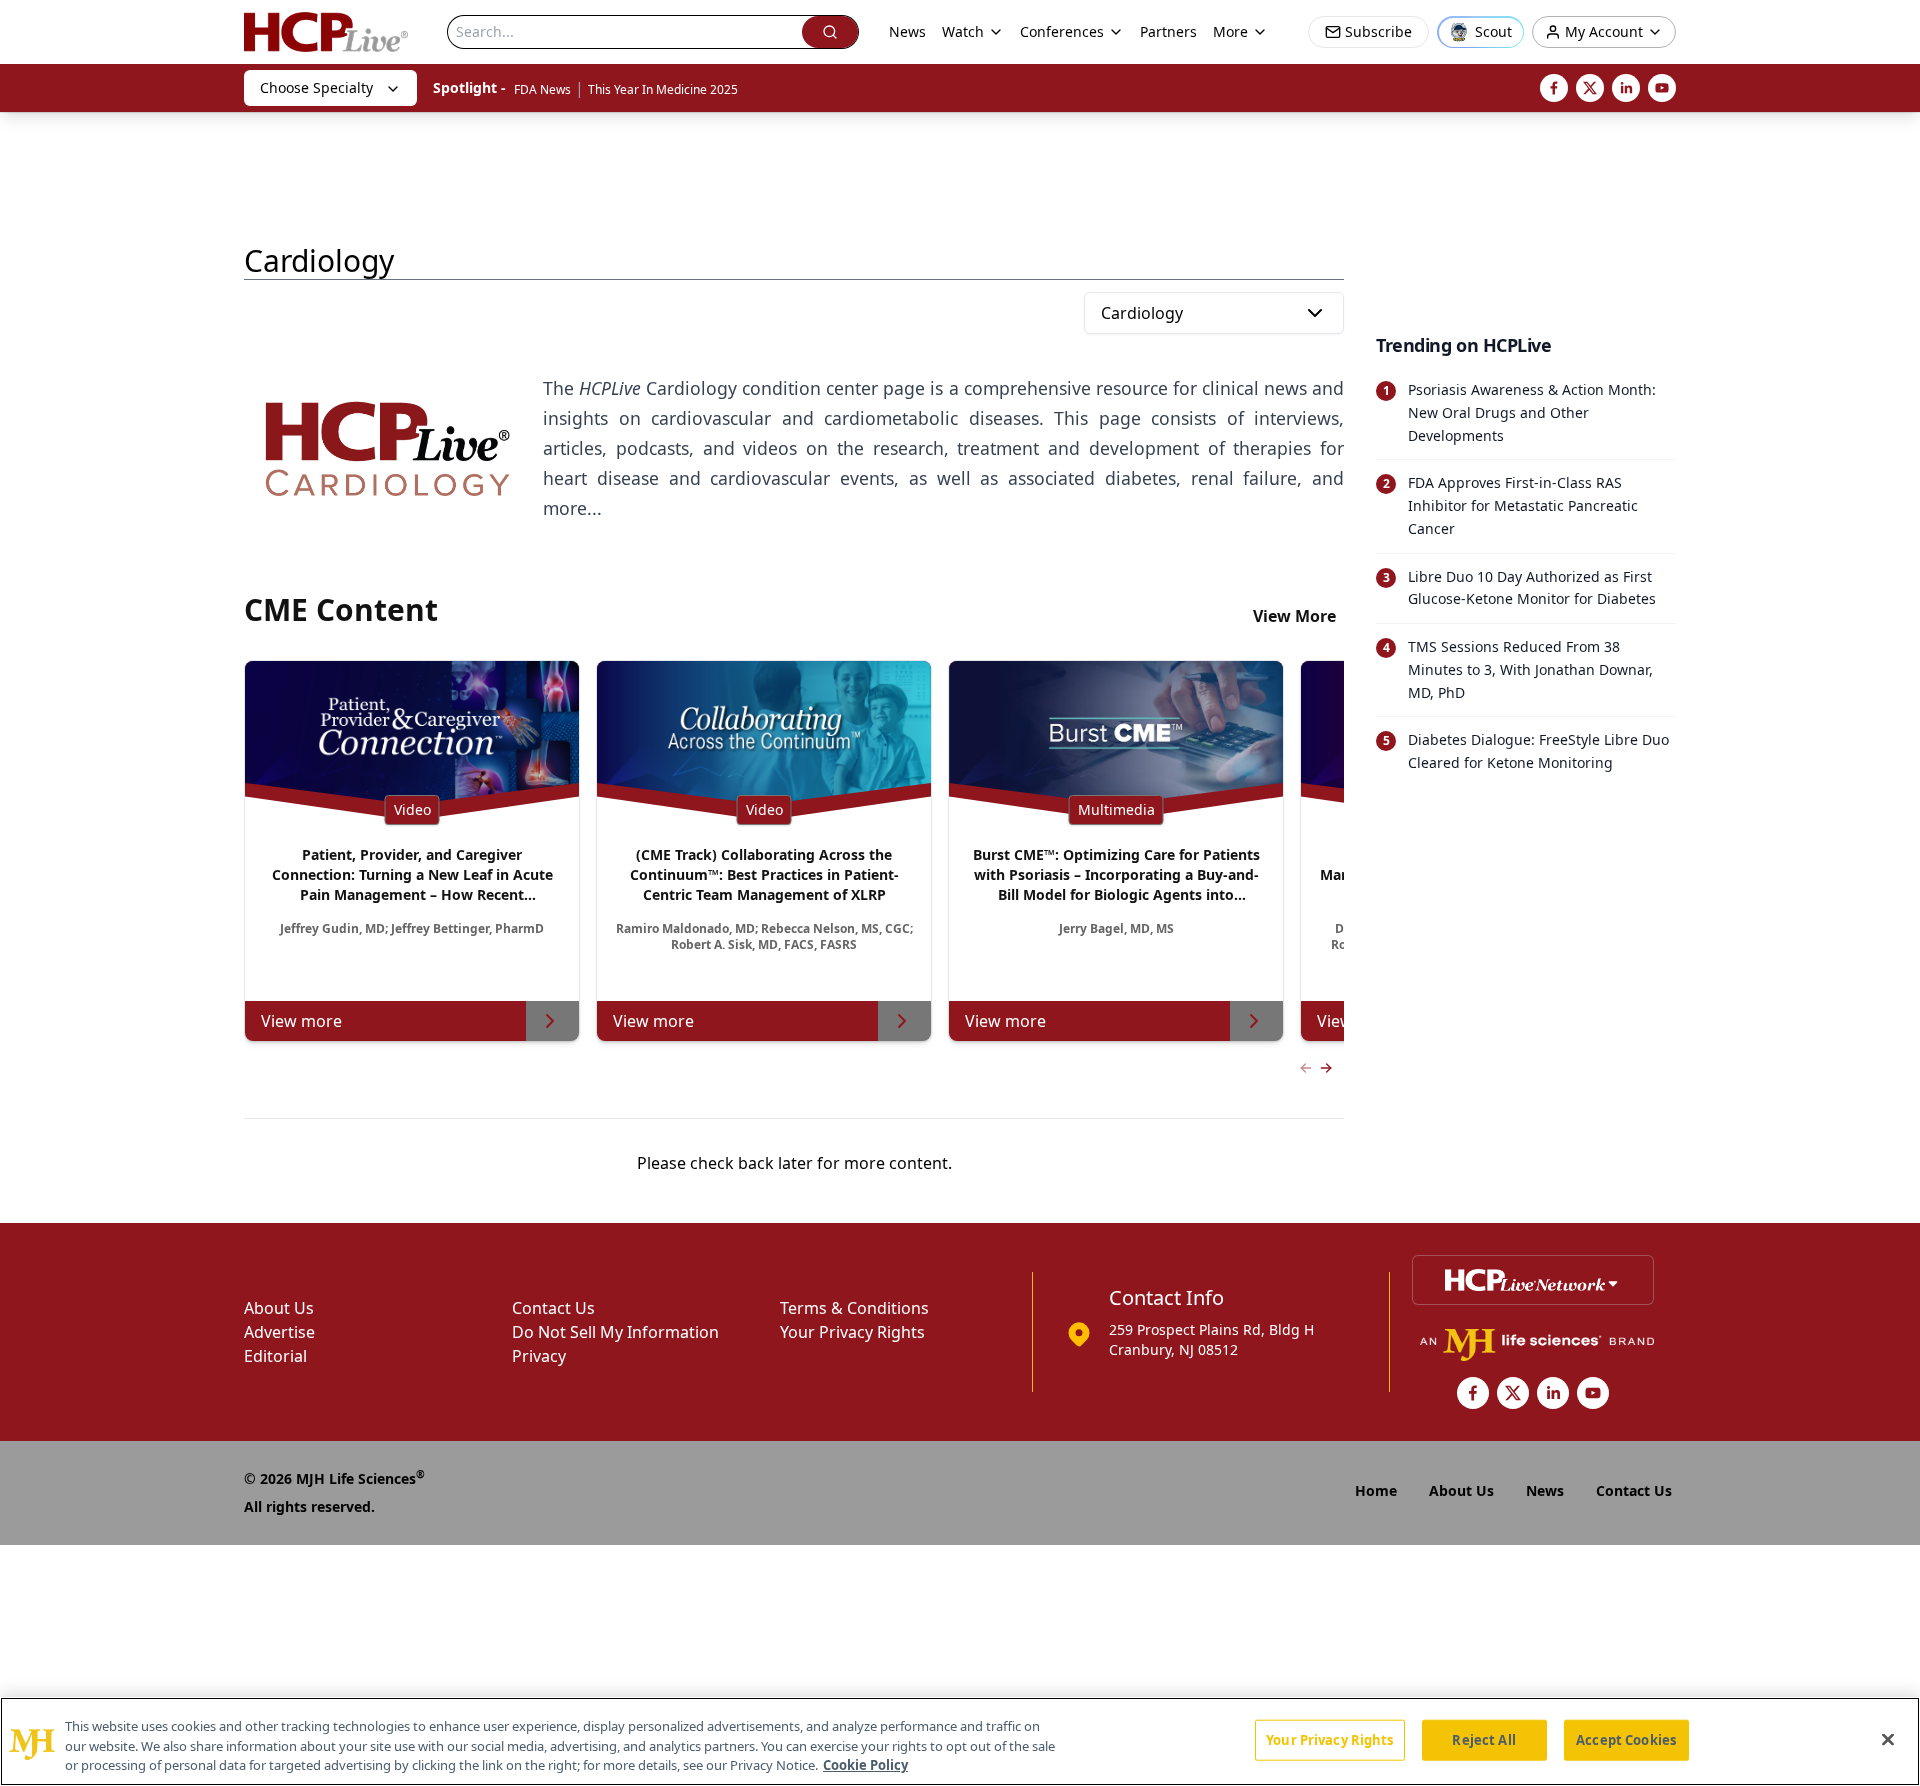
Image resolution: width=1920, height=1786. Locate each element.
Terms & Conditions (854, 1308)
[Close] (1888, 1739)
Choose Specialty (316, 87)
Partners (1168, 31)
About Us (279, 1308)
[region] (960, 1741)
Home (1376, 1490)
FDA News (542, 89)
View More (1294, 616)
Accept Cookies (1626, 1739)
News (907, 31)
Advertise (279, 1332)
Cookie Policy (865, 1765)
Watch (963, 31)
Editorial (275, 1356)
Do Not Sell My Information (615, 1332)
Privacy (539, 1356)
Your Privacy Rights (852, 1332)
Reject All (1483, 1739)
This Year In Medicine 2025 (663, 89)
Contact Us (553, 1308)
